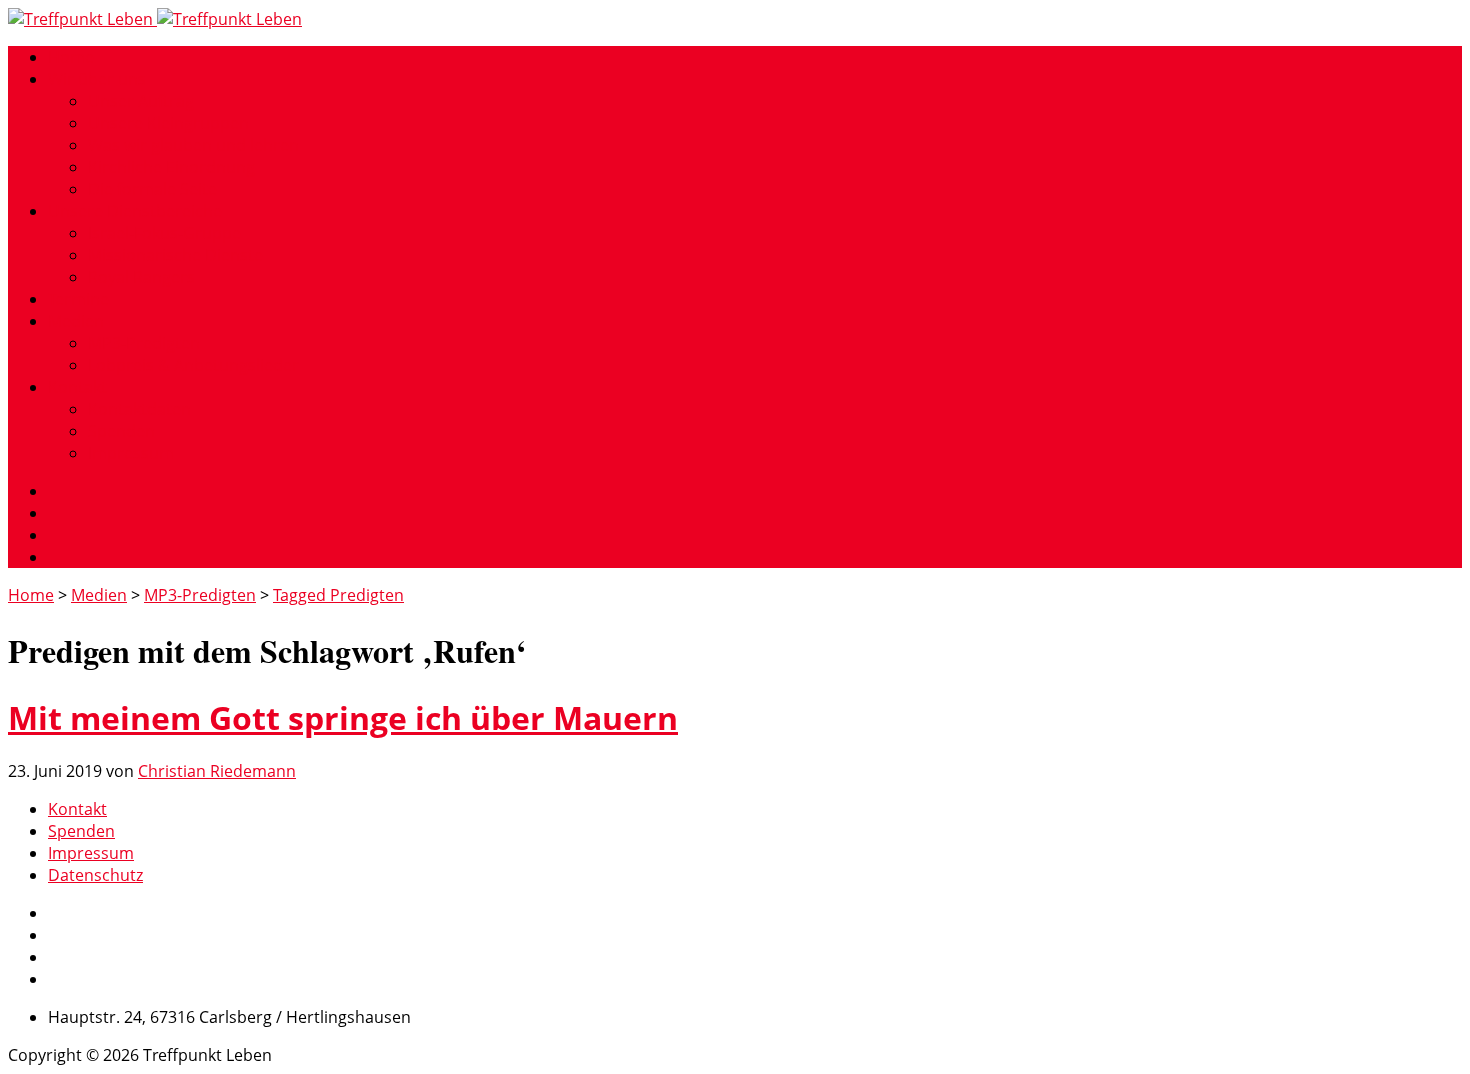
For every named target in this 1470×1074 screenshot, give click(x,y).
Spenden (121, 431)
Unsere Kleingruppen (168, 123)
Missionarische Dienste (175, 255)
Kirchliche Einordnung (171, 167)
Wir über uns (97, 79)
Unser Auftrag (141, 101)
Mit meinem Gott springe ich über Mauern (343, 717)
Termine (78, 299)
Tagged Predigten (338, 595)
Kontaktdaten (139, 409)
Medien (76, 321)
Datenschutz (95, 875)
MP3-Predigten (144, 343)
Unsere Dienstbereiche (135, 211)
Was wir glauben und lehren (193, 145)
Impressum (131, 453)
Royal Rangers (141, 277)
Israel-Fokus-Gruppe (164, 233)
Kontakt (77, 387)
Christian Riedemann (217, 771)
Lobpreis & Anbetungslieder (193, 365)
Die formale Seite (152, 189)
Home (71, 57)
